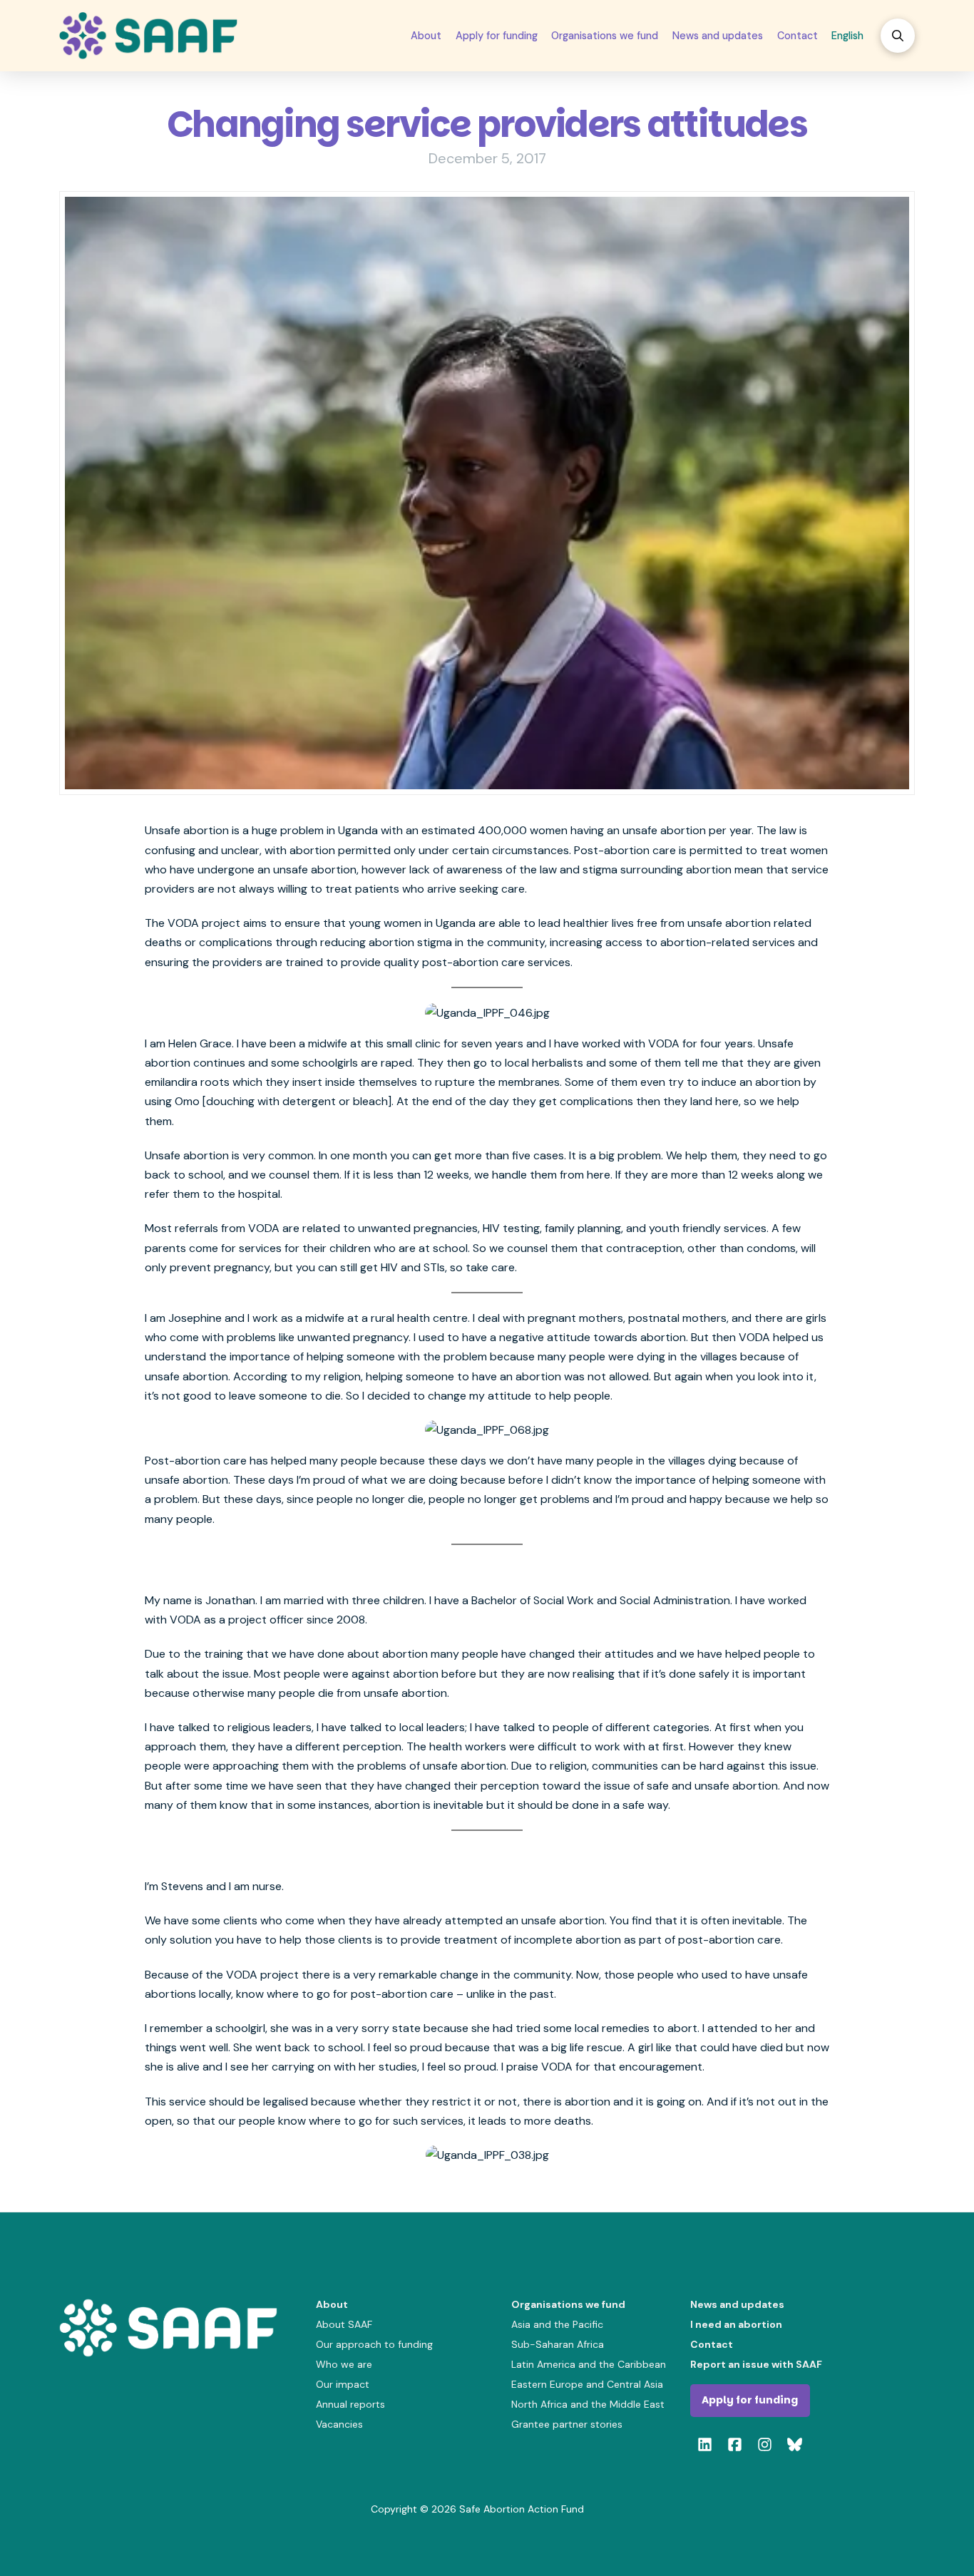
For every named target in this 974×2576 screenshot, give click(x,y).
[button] (898, 36)
